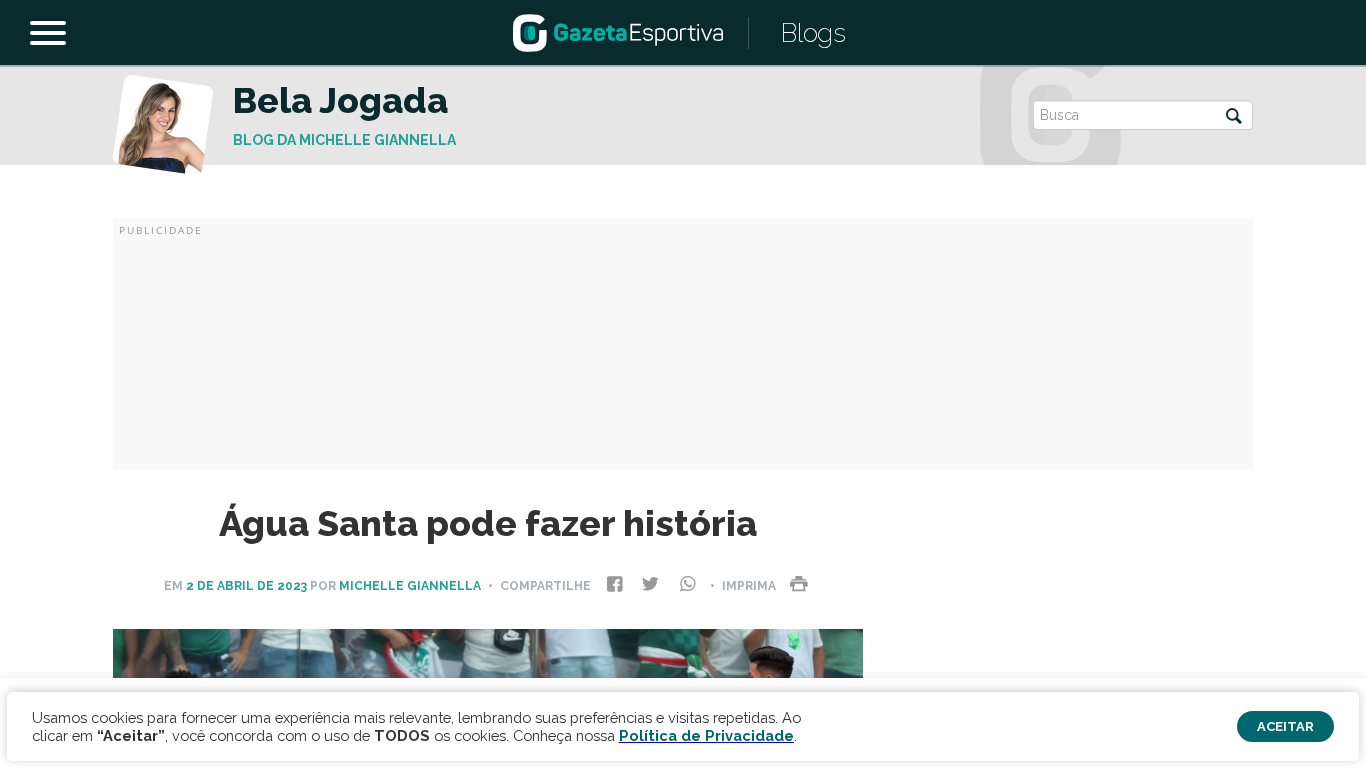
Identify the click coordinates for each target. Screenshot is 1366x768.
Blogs (813, 33)
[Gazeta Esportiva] (618, 31)
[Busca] (1234, 117)
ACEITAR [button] (1285, 726)
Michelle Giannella (410, 586)
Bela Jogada (340, 100)
